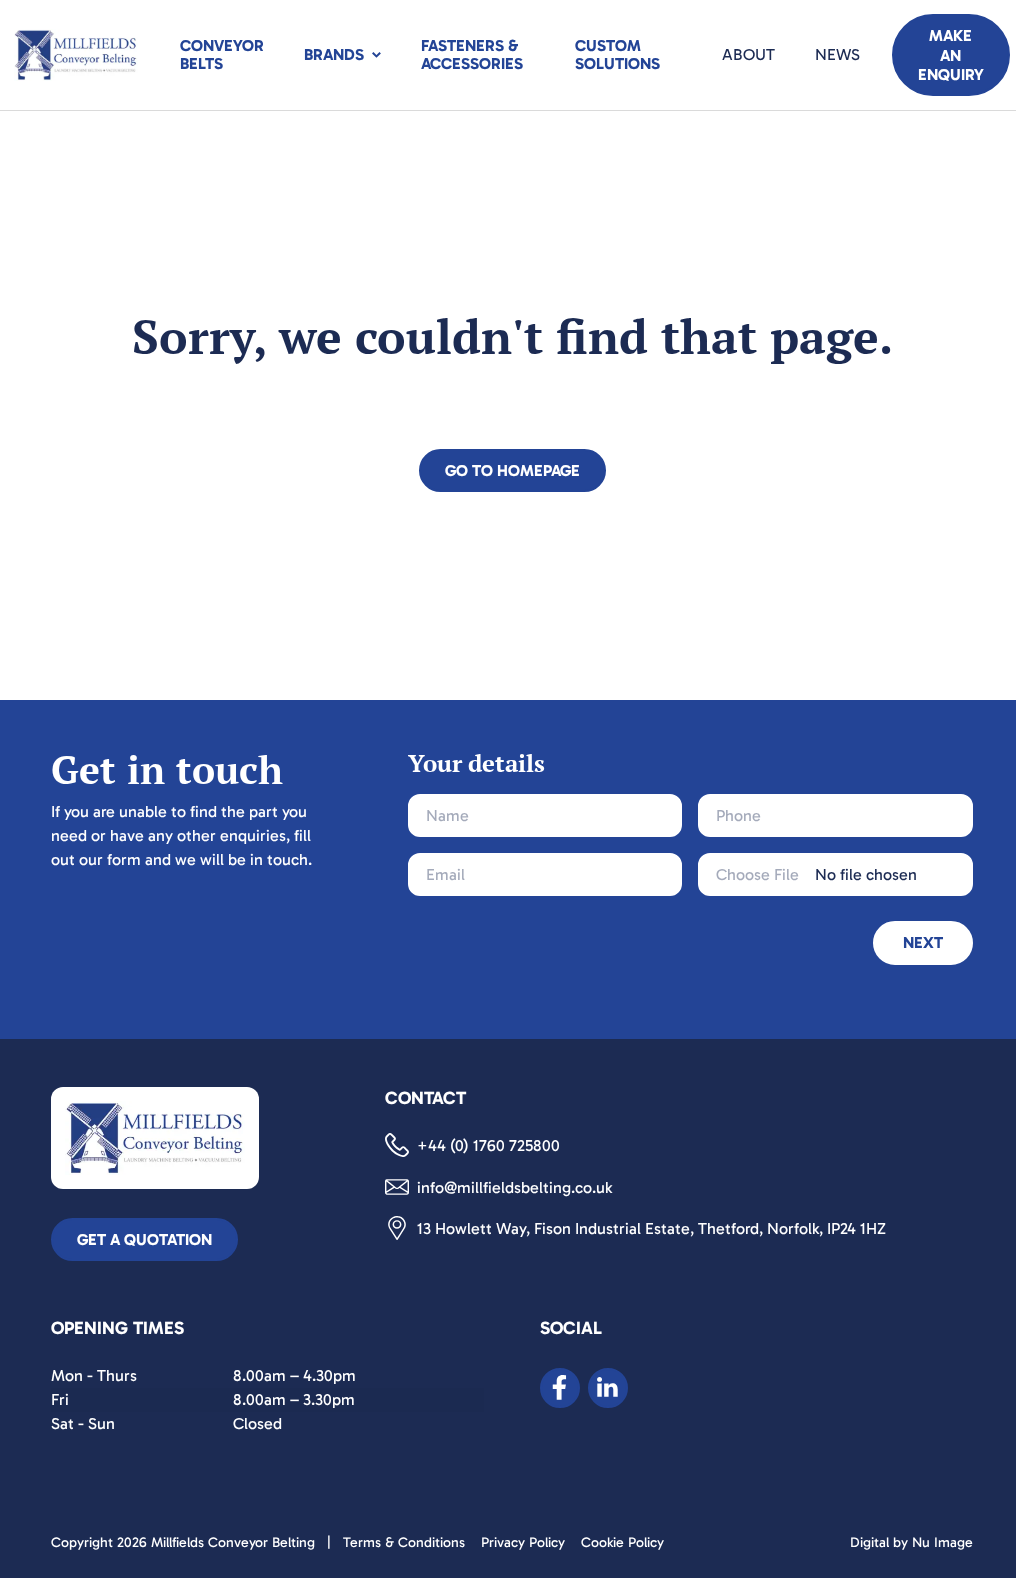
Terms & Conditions (404, 1542)
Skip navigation (53, 112)
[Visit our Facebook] (560, 1388)
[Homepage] (76, 55)
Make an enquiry (951, 54)
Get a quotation (144, 1239)
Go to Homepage (512, 470)
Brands (334, 54)
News (837, 54)
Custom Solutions (617, 54)
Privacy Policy (523, 1542)
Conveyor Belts (222, 54)
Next (923, 942)
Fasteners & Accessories (472, 54)
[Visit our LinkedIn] (608, 1388)
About (748, 54)
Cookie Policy (622, 1542)
